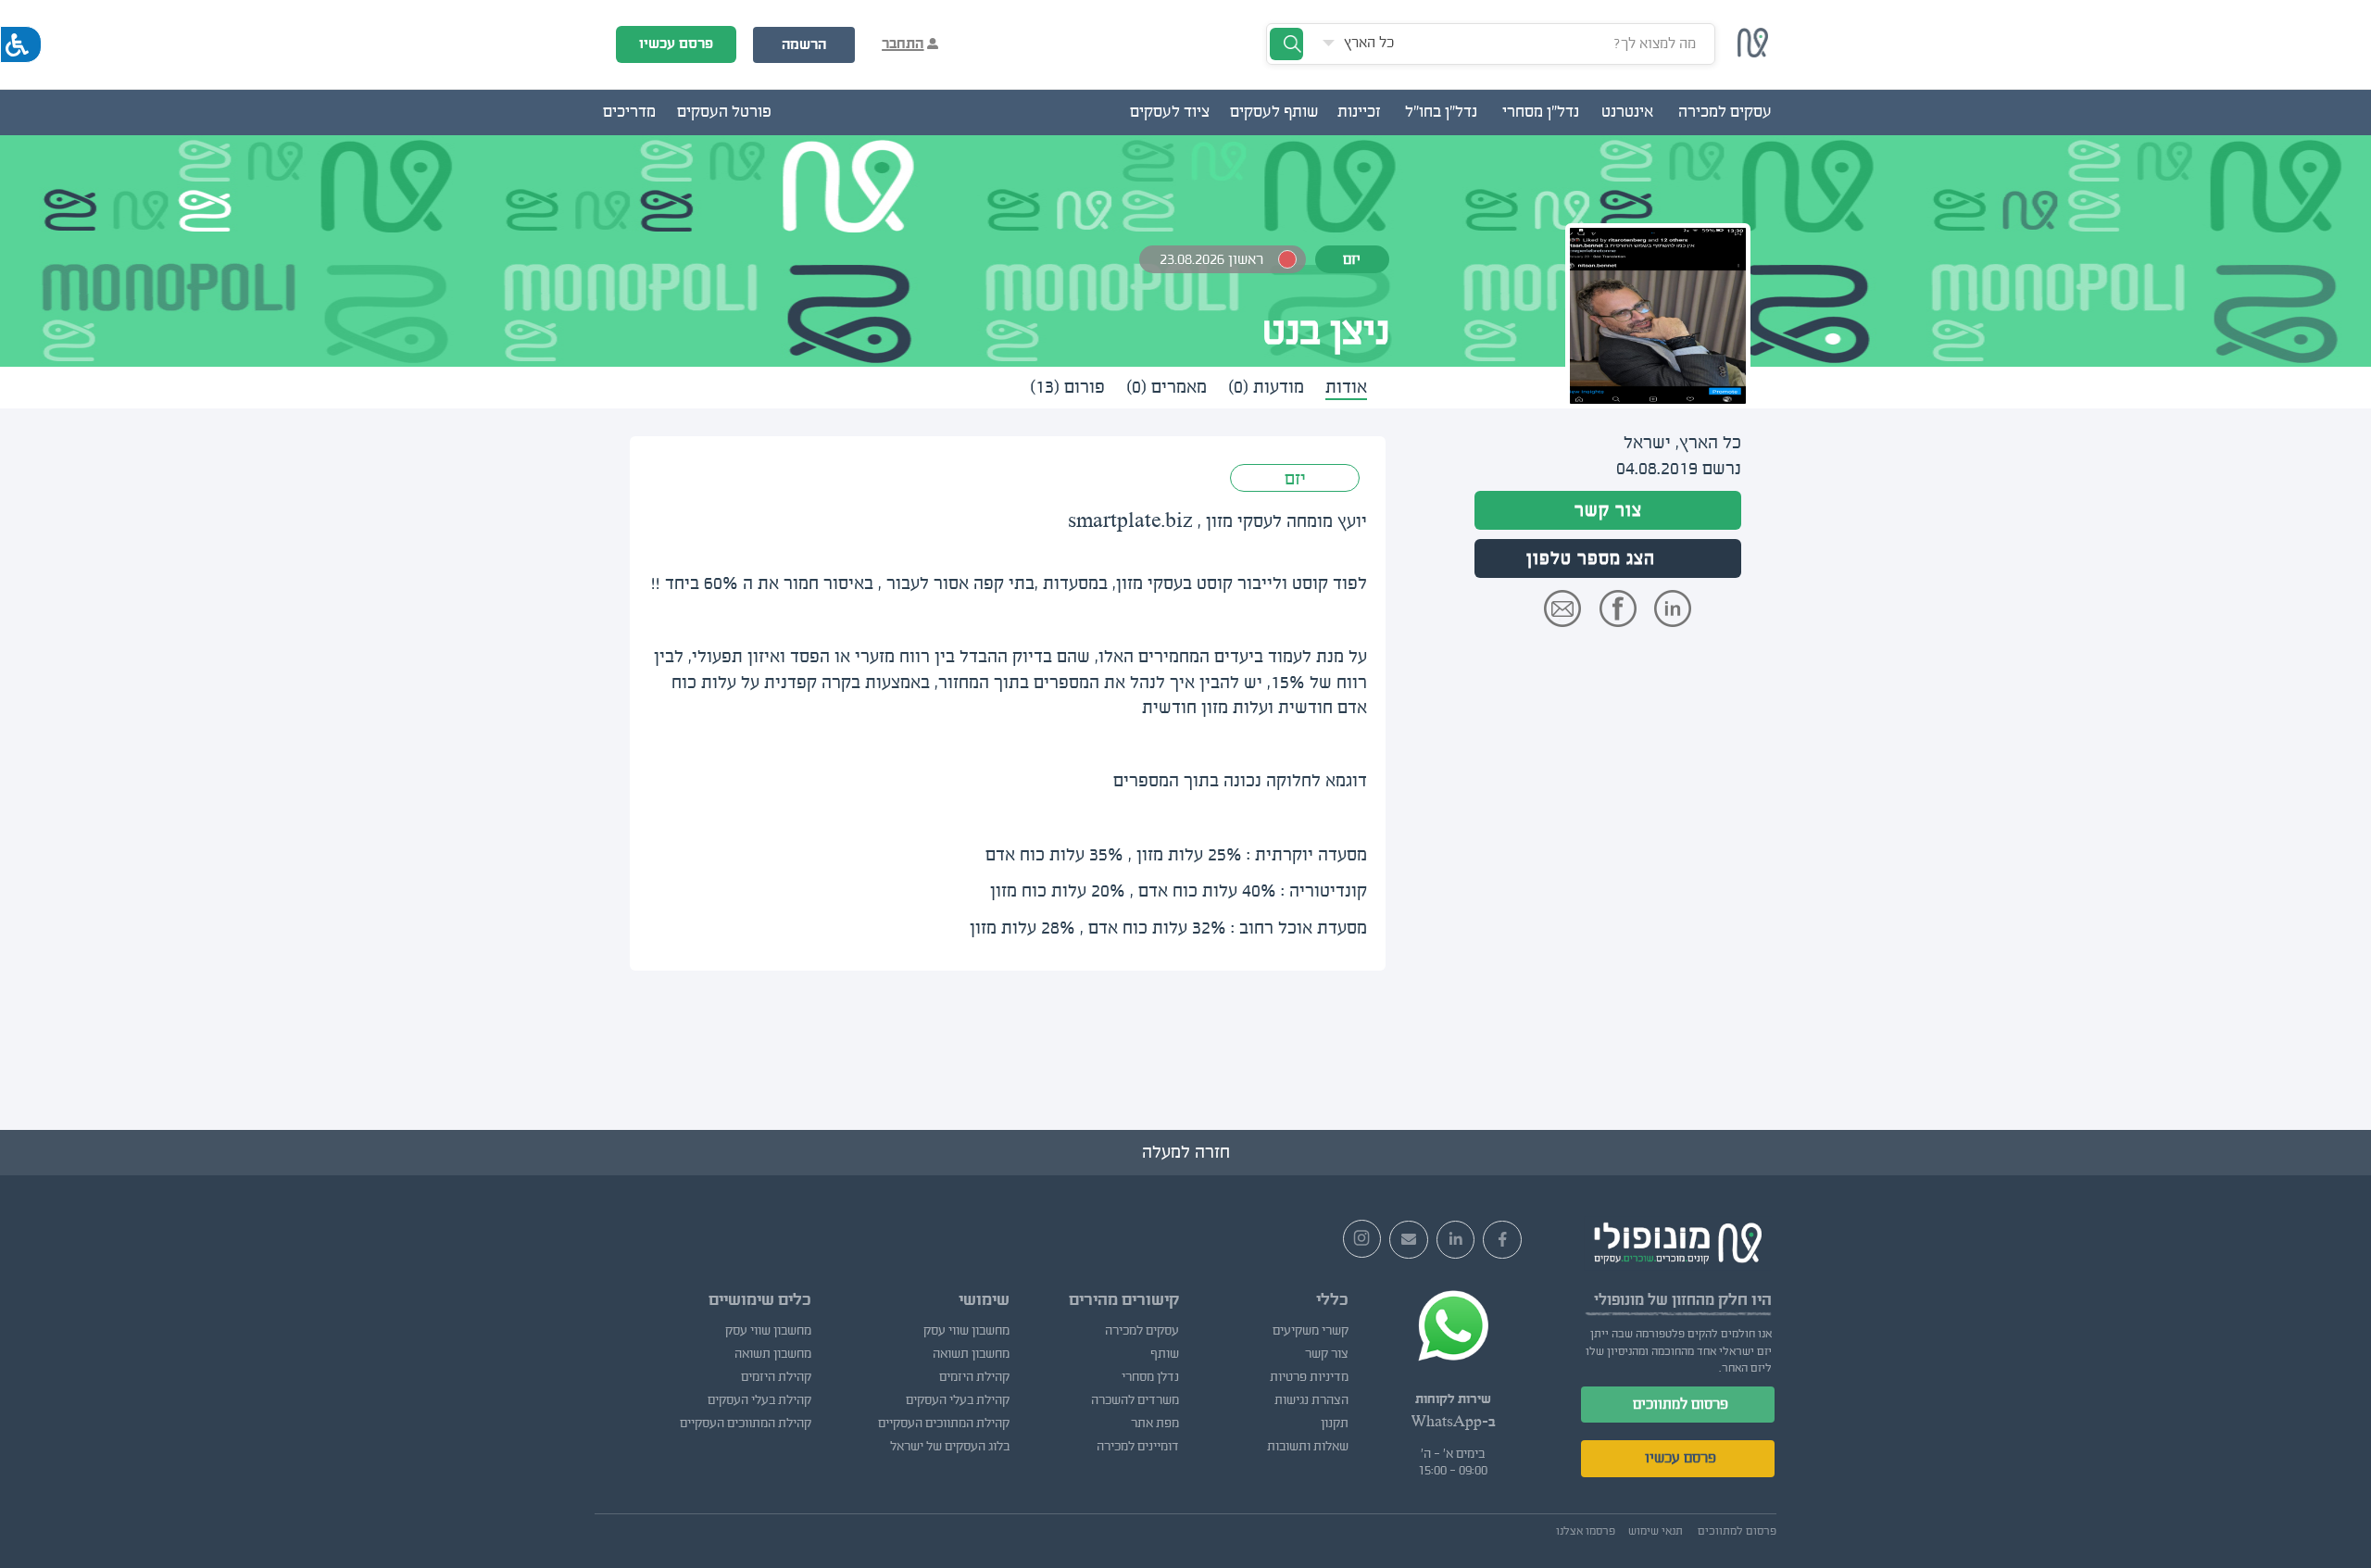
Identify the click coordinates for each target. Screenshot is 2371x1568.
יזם (1295, 479)
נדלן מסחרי (1150, 1377)
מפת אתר (1155, 1424)
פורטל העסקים (724, 112)
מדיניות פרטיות (1309, 1377)
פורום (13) (1067, 387)
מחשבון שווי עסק (966, 1331)
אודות (1346, 387)
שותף (1165, 1354)
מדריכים (629, 112)
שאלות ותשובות (1308, 1447)
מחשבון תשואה (971, 1354)
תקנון (1335, 1424)
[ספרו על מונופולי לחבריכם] (1409, 1240)
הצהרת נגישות (1311, 1400)
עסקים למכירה (1142, 1331)
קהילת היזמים (974, 1377)
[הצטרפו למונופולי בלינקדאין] (1456, 1240)
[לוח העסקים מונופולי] (1753, 52)
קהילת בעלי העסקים (957, 1400)
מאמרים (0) (1167, 387)
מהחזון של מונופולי (1654, 1300)
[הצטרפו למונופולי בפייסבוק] (1502, 1240)
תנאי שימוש (1656, 1531)
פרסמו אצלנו (1586, 1531)
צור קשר (1608, 510)
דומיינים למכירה (1138, 1447)
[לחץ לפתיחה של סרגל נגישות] (21, 44)
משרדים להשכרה (1135, 1400)
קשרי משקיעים (1311, 1331)
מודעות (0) (1266, 387)
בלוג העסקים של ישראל (949, 1447)
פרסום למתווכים (1681, 1404)
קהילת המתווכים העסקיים (943, 1424)
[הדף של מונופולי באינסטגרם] (1362, 1239)
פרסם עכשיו (676, 44)
